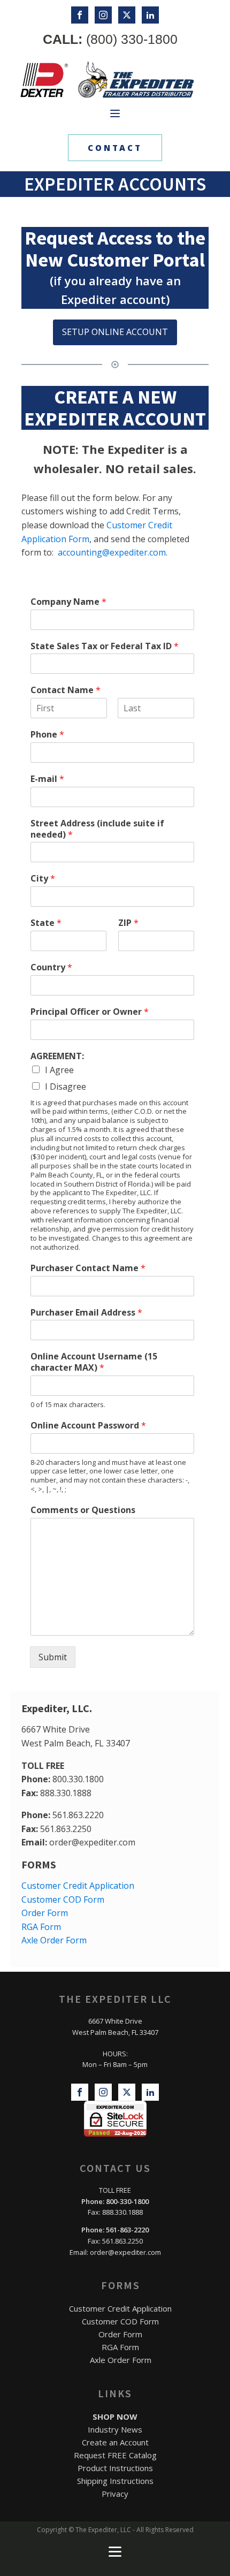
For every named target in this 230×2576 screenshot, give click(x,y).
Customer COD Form (63, 1899)
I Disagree (66, 1086)
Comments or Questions (83, 1510)
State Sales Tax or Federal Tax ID (105, 646)
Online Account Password (88, 1426)
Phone (47, 735)
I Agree (59, 1070)
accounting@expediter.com (112, 552)
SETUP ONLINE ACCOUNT (115, 332)
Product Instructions (115, 2468)
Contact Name (66, 690)
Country (51, 967)
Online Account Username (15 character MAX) (94, 1362)
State (46, 923)
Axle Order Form (54, 1940)
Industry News (115, 2429)
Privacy (115, 2494)
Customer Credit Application (78, 1886)
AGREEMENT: (57, 1056)
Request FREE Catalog (115, 2455)
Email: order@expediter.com (115, 2252)
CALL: (110, 39)
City (43, 879)
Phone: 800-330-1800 (115, 2201)
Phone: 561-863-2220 (115, 2230)
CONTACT (115, 148)
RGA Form (41, 1927)
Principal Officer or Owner (90, 1012)
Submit (53, 1657)
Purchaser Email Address (86, 1313)
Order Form (45, 1913)
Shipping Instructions (115, 2481)
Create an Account (115, 2442)
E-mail (47, 779)
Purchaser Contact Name (88, 1268)
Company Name (68, 602)
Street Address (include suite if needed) (97, 829)
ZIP (128, 923)
